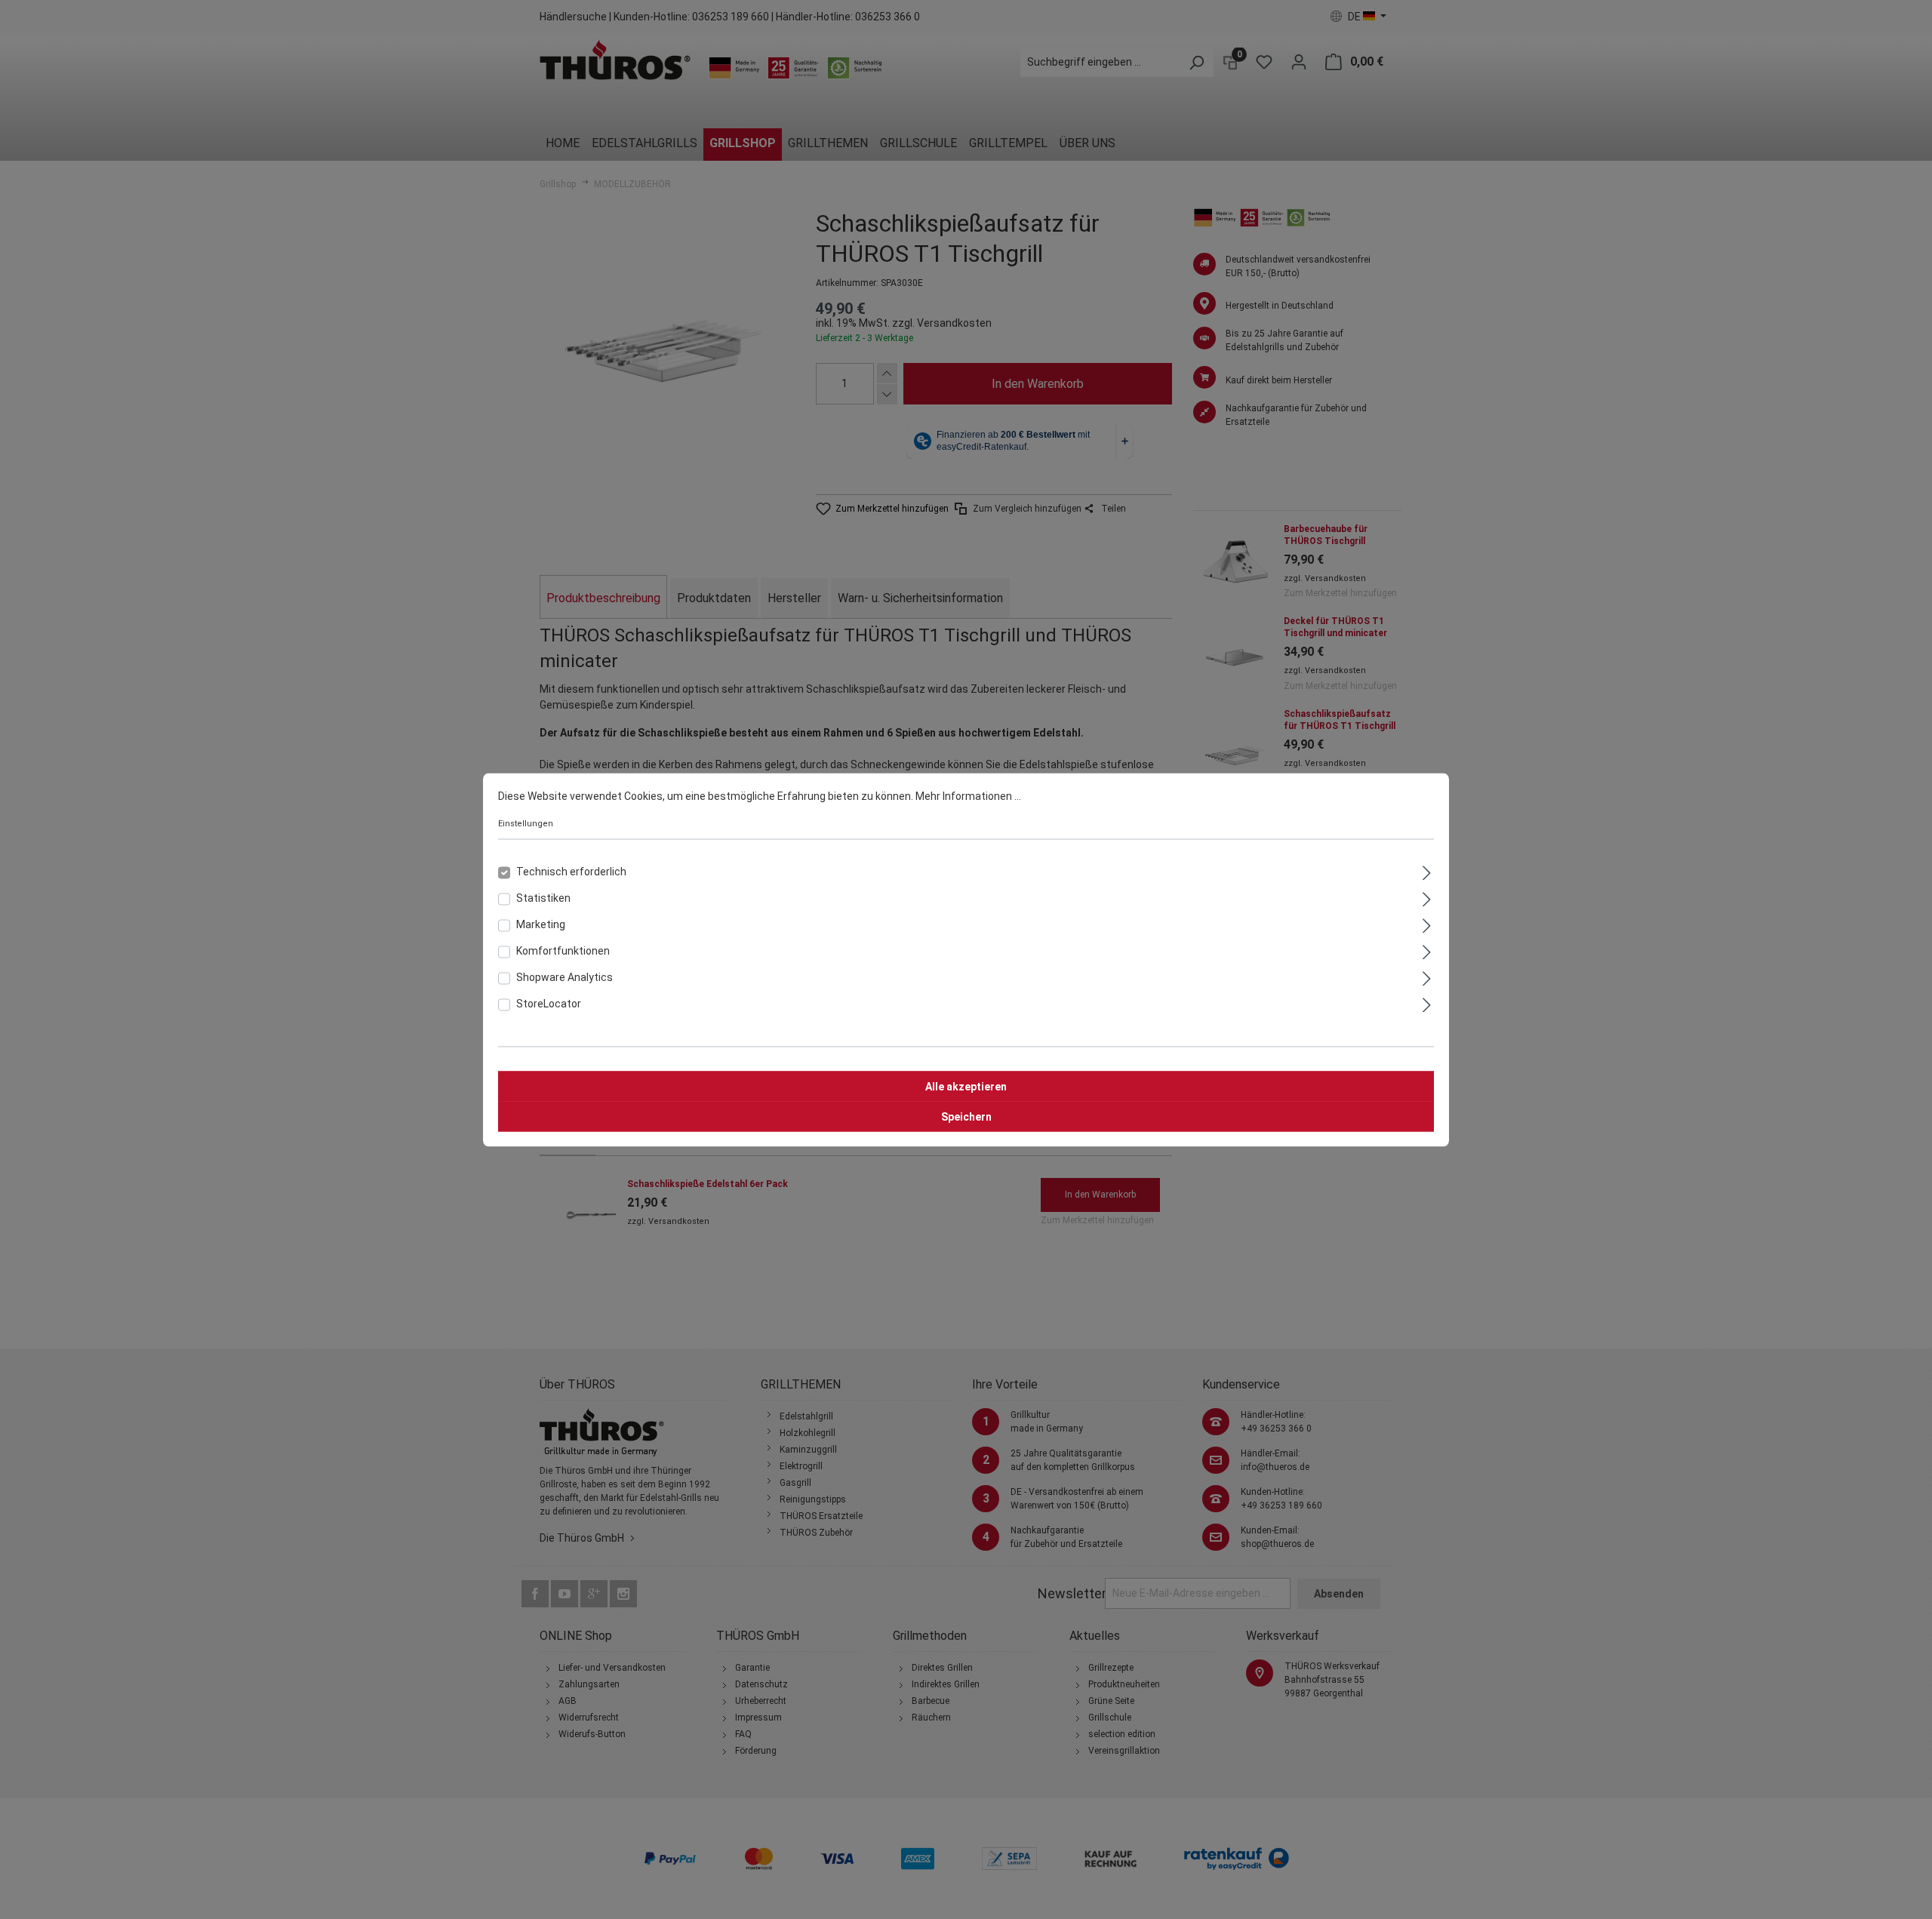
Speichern (966, 1116)
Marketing (541, 924)
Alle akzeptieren (966, 1086)
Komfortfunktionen (563, 950)
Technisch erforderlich (571, 871)
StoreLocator (549, 1003)
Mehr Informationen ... (968, 795)
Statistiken (543, 897)
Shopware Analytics (565, 976)
